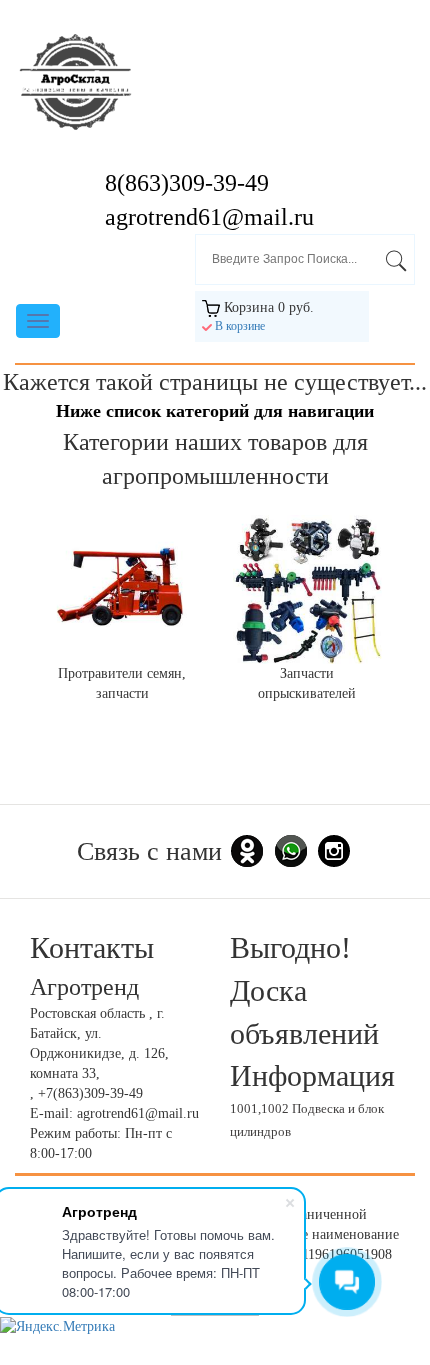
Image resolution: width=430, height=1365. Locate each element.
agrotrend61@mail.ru (209, 217)
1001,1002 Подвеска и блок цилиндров (307, 1120)
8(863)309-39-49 (187, 183)
